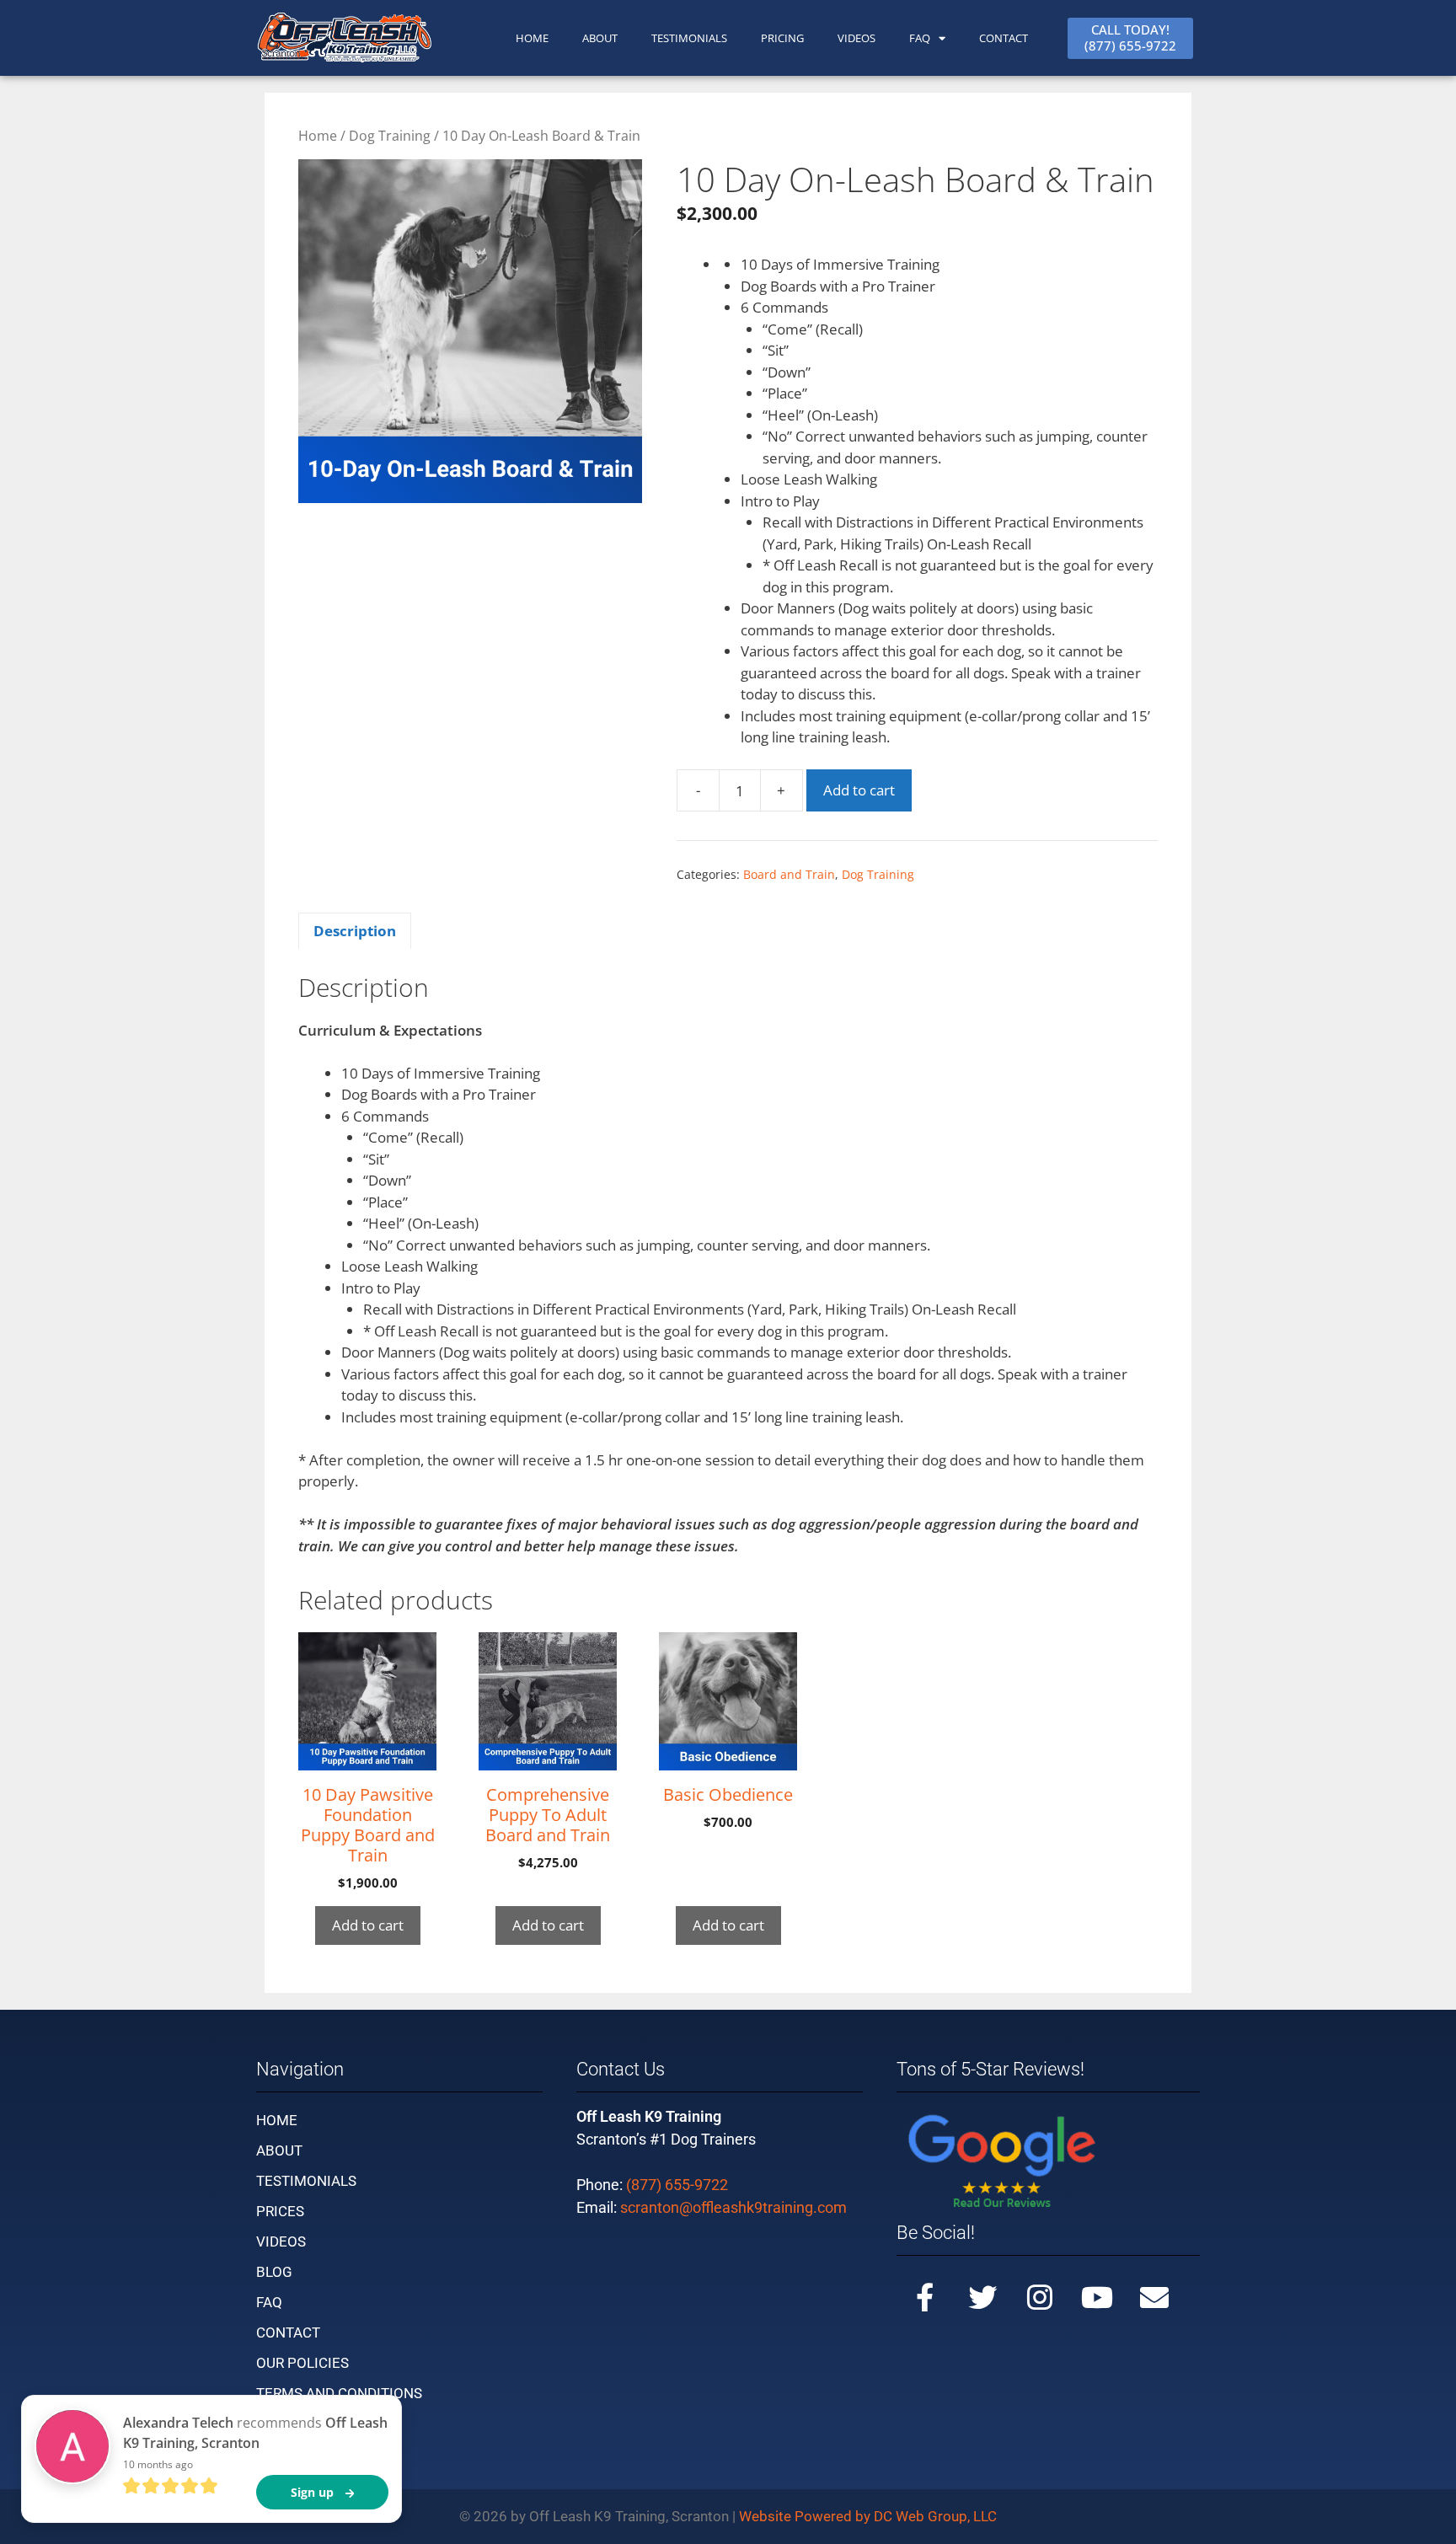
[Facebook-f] (925, 2297)
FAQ (920, 38)
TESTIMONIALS (689, 38)
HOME (532, 38)
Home (318, 136)
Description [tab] (355, 931)
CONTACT (1004, 38)
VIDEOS (281, 2241)
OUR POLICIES (302, 2363)
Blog (274, 2272)
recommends (255, 2433)
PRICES (280, 2211)
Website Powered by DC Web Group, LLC (868, 2516)
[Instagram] (1040, 2297)
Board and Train (789, 874)
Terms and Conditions (339, 2393)
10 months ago (158, 2464)
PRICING (782, 38)
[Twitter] (982, 2297)
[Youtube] (1097, 2297)
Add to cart (859, 790)
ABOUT (600, 38)
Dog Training (390, 136)
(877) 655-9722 (677, 2185)
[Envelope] (1154, 2297)
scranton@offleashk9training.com (733, 2207)
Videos (856, 38)
